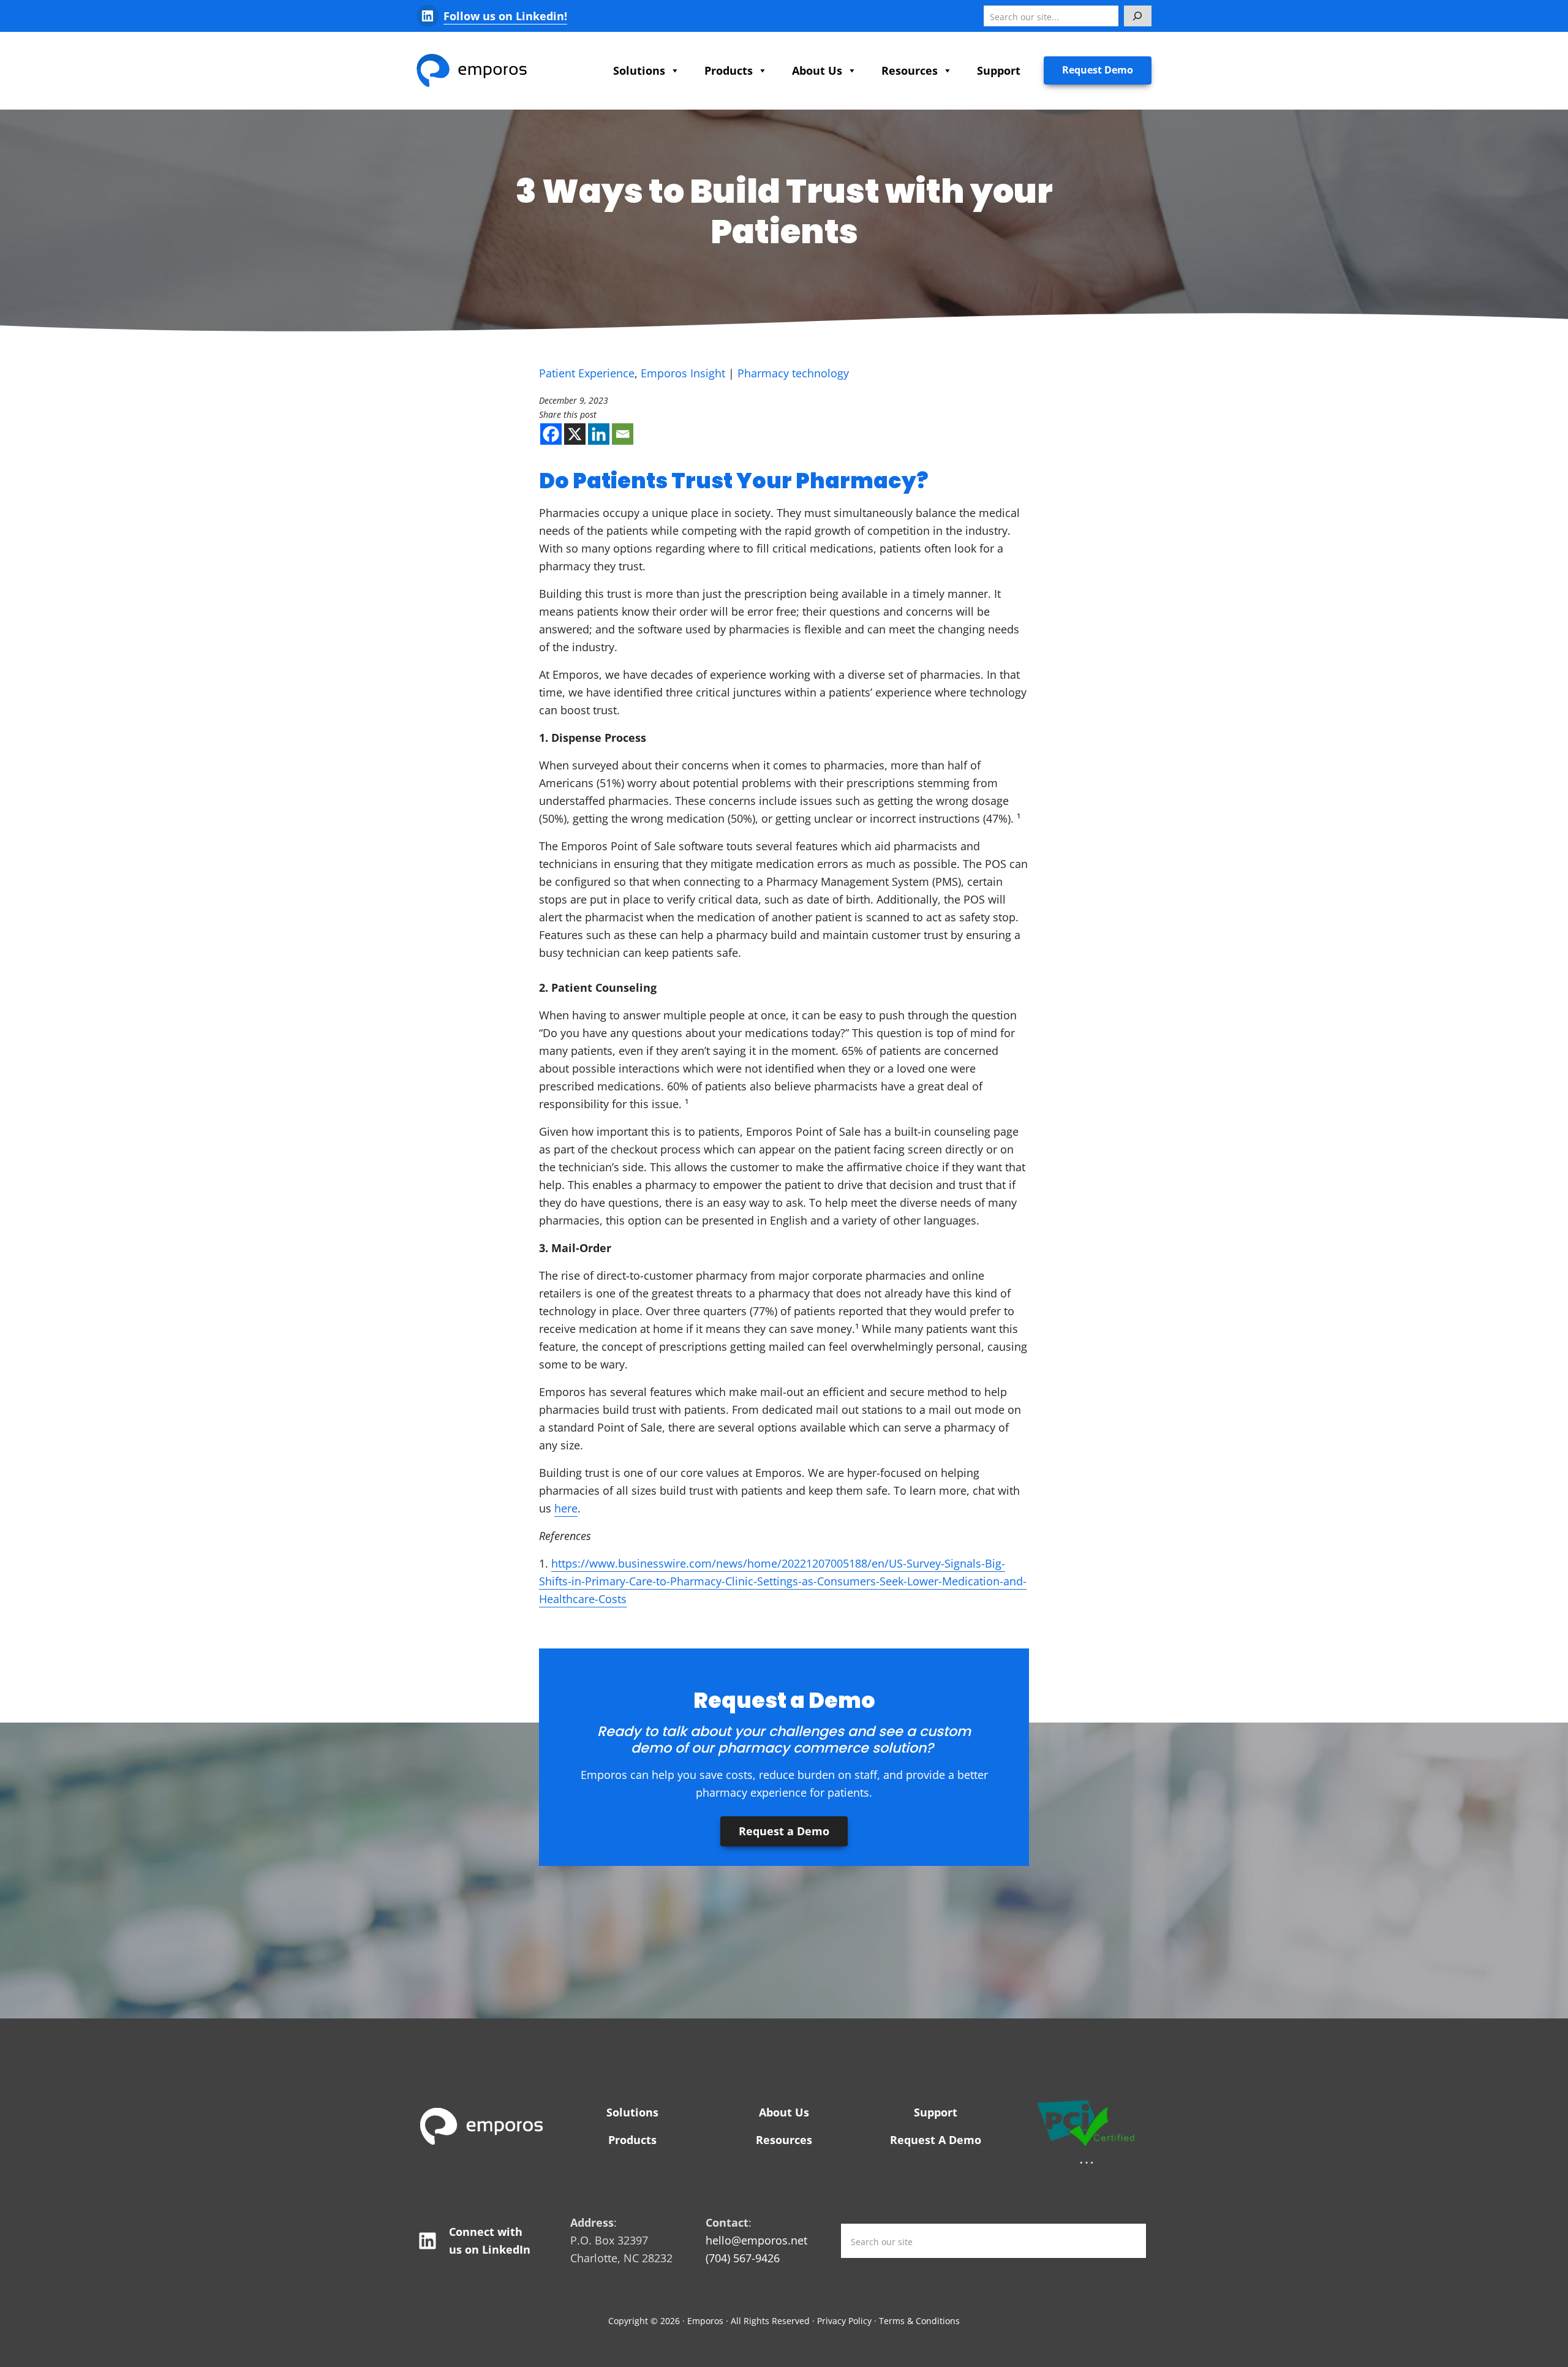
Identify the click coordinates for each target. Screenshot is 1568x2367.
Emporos (705, 2321)
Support (999, 70)
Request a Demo (784, 1831)
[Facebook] (551, 434)
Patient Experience (587, 373)
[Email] (623, 434)
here (566, 1508)
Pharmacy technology (793, 373)
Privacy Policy (844, 2321)
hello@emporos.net (756, 2240)
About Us (817, 70)
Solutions (639, 70)
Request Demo (1098, 70)
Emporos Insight (683, 373)
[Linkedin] (599, 434)
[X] (575, 434)
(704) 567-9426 (743, 2258)
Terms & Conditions (919, 2321)
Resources (910, 70)
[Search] (1138, 16)
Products (729, 70)
